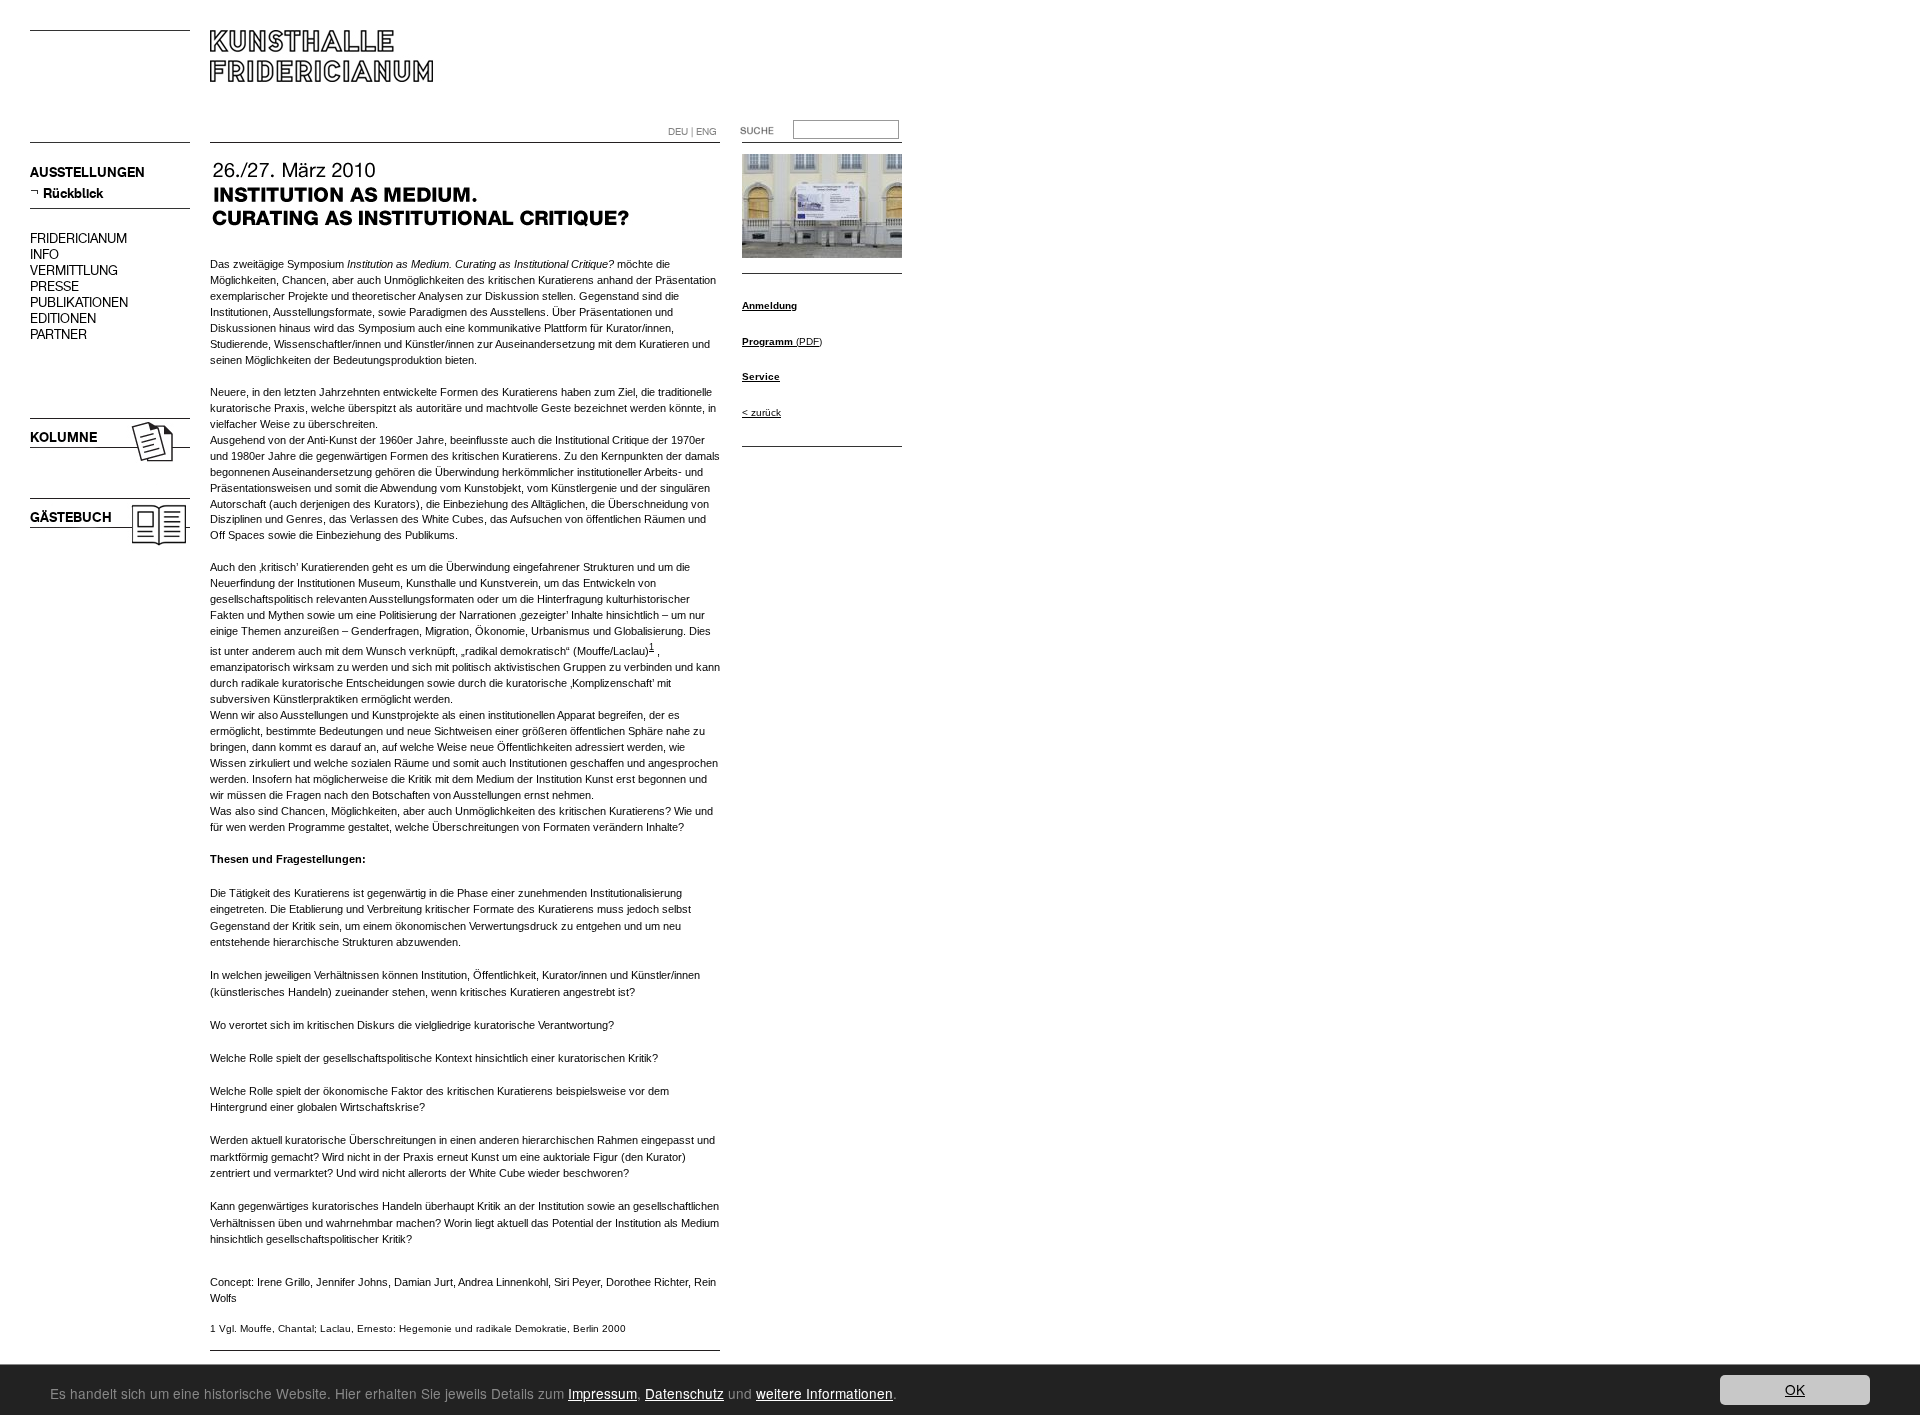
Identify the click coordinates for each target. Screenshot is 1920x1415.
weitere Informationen (824, 1393)
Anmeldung (769, 305)
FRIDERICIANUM (78, 238)
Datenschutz (684, 1393)
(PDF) (782, 341)
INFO (44, 254)
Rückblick (73, 193)
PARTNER (58, 334)
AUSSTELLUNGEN (87, 172)
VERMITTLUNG (74, 270)
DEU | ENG (692, 131)
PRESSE (54, 286)
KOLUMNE (63, 437)
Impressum (602, 1393)
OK (1795, 1389)
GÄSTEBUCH (71, 517)
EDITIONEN (63, 318)
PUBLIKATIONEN (79, 302)
